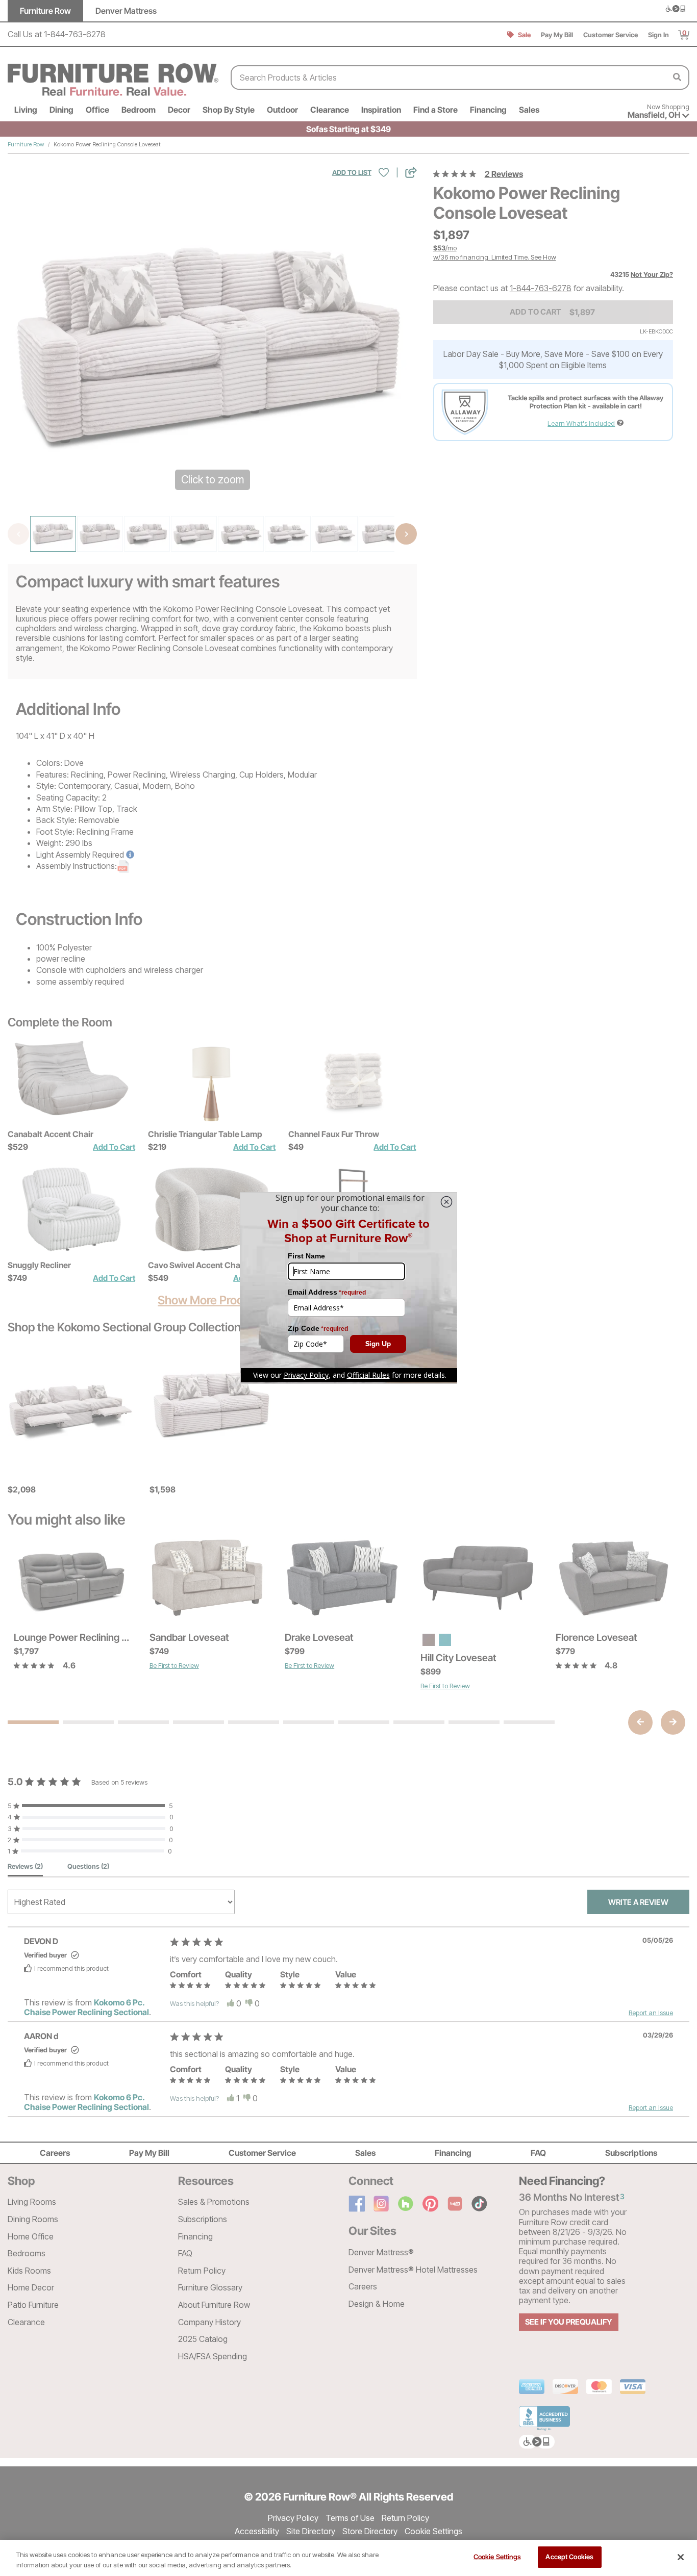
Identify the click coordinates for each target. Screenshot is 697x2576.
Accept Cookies (569, 2557)
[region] (348, 2558)
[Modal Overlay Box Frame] (348, 1288)
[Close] (681, 2557)
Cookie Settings (497, 2557)
